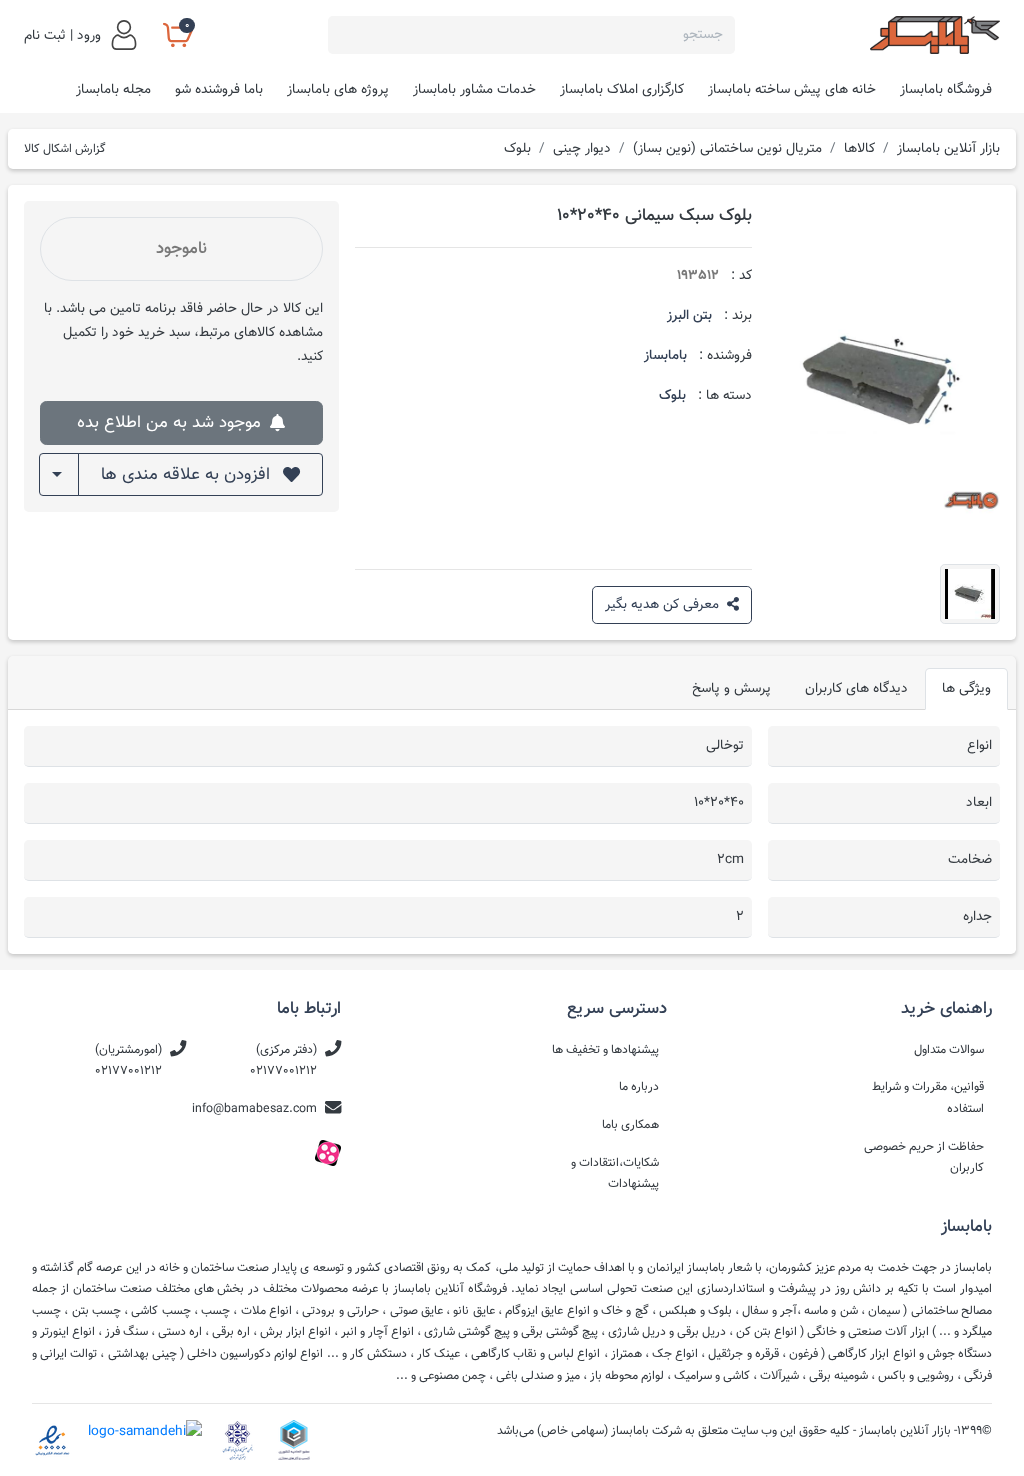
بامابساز (665, 355)
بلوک (672, 395)
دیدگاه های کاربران (856, 688)
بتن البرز (689, 315)
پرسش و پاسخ (731, 688)
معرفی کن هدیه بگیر (664, 604)
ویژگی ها (966, 688)
